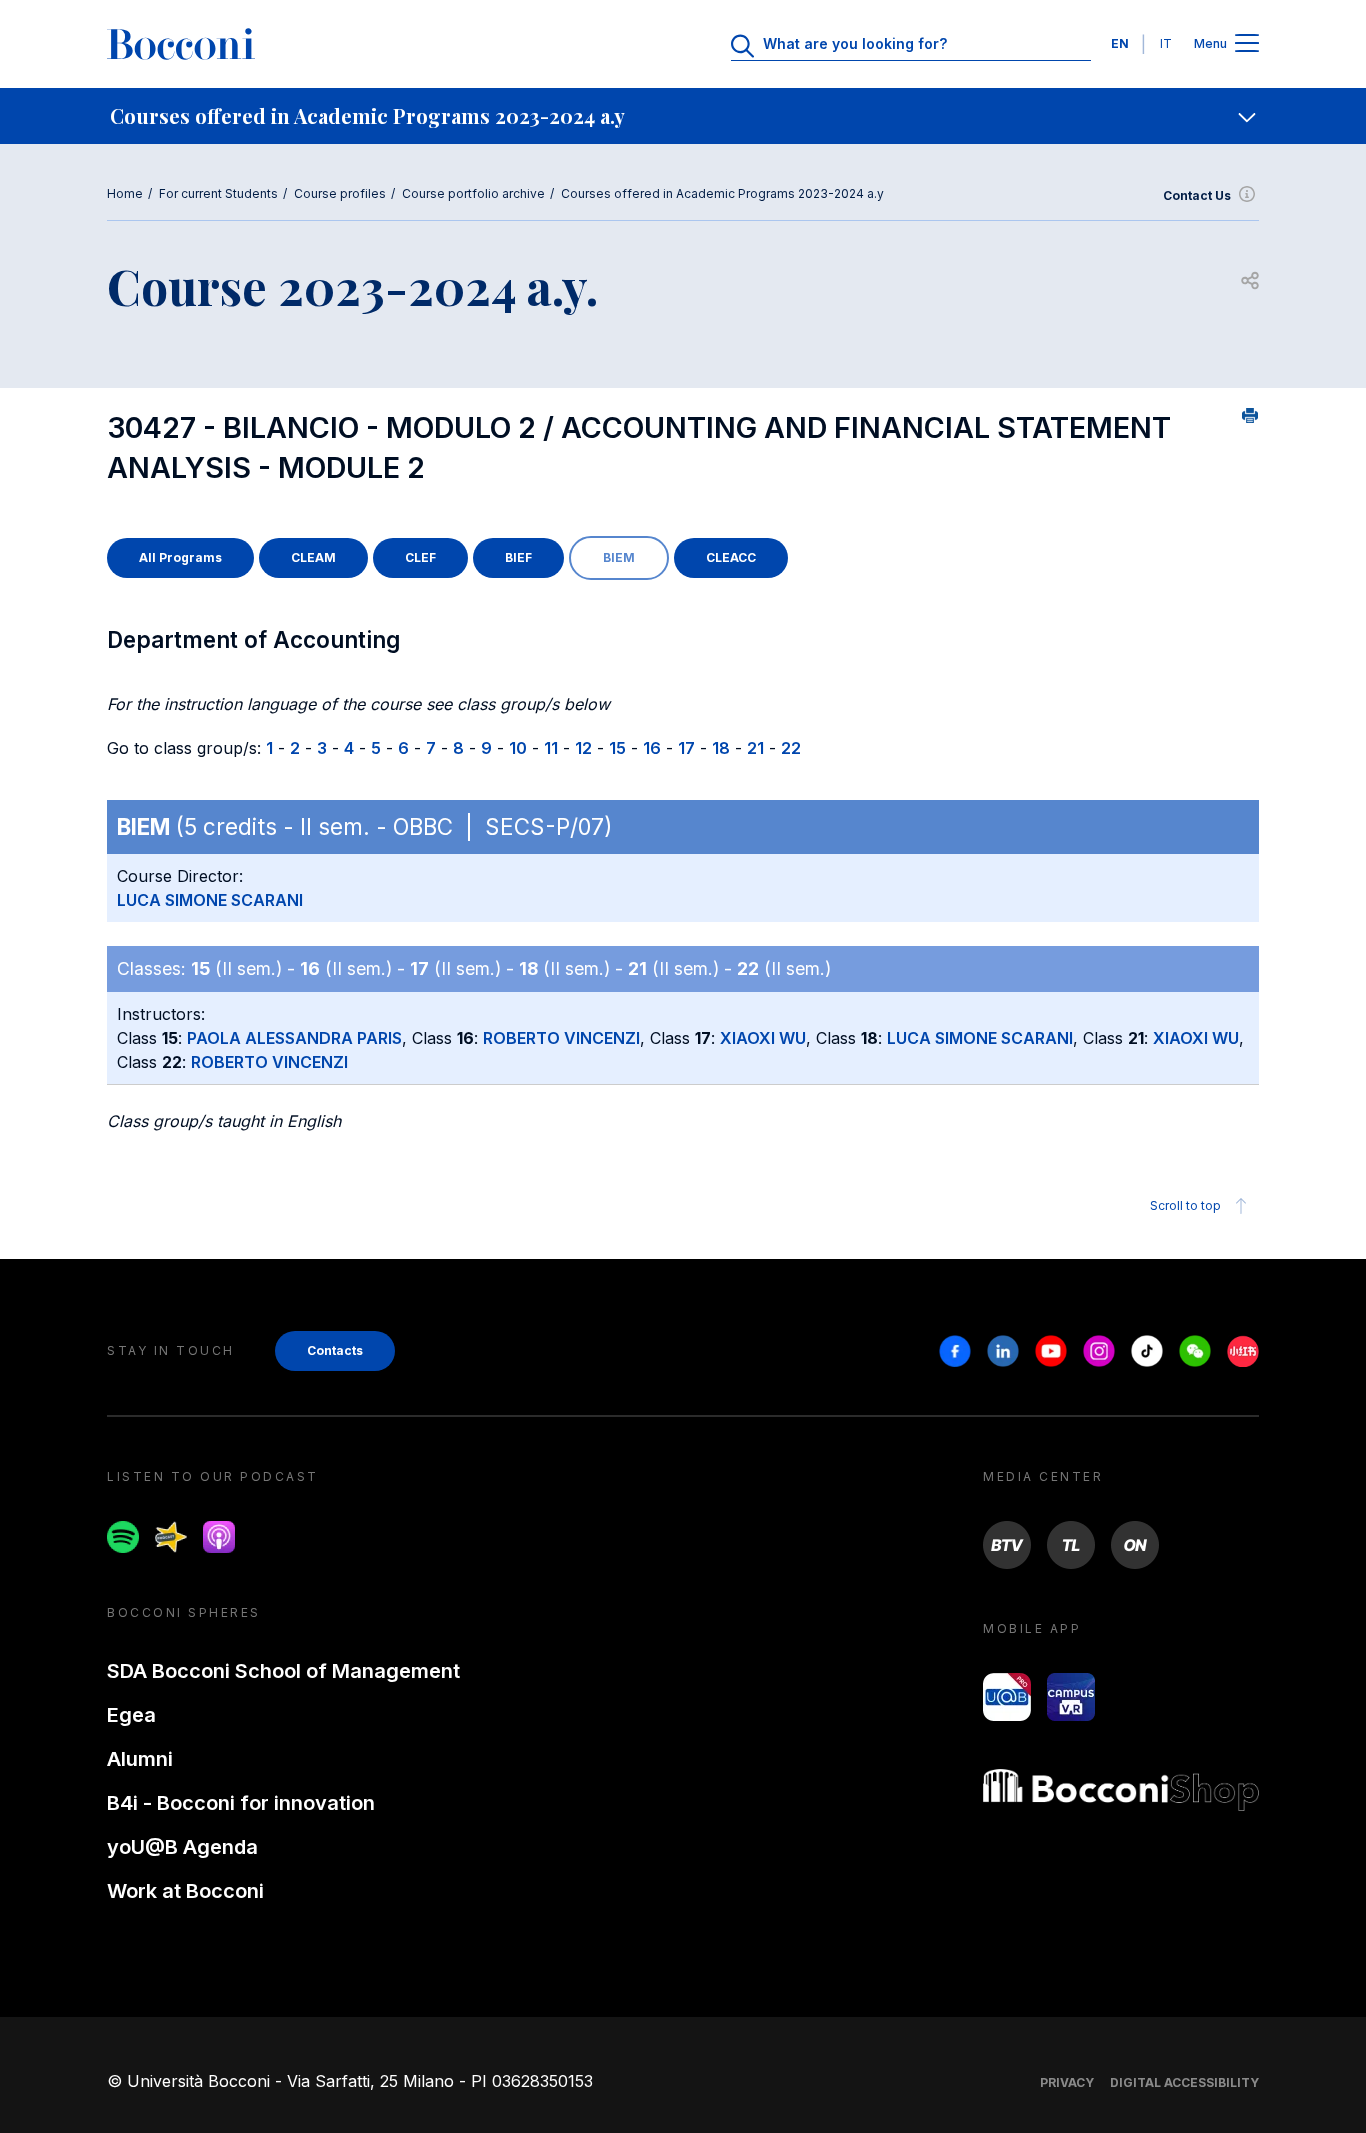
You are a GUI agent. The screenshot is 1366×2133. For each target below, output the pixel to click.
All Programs (180, 557)
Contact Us (1197, 195)
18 (721, 748)
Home (125, 193)
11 (551, 748)
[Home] (181, 44)
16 (652, 748)
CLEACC (731, 557)
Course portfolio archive (473, 193)
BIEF (518, 557)
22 (791, 748)
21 (755, 748)
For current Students (218, 193)
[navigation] (683, 116)
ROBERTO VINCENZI (561, 1038)
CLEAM (313, 557)
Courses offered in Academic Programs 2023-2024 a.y (722, 193)
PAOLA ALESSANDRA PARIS (294, 1038)
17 (686, 748)
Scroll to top (1185, 1205)
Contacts (335, 1350)
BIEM (619, 557)
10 (518, 748)
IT (1166, 43)
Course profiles (340, 193)
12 (583, 748)
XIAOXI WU (763, 1038)
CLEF (420, 557)
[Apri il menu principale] (1247, 44)
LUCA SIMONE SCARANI (210, 900)
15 (617, 748)
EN (1120, 43)
